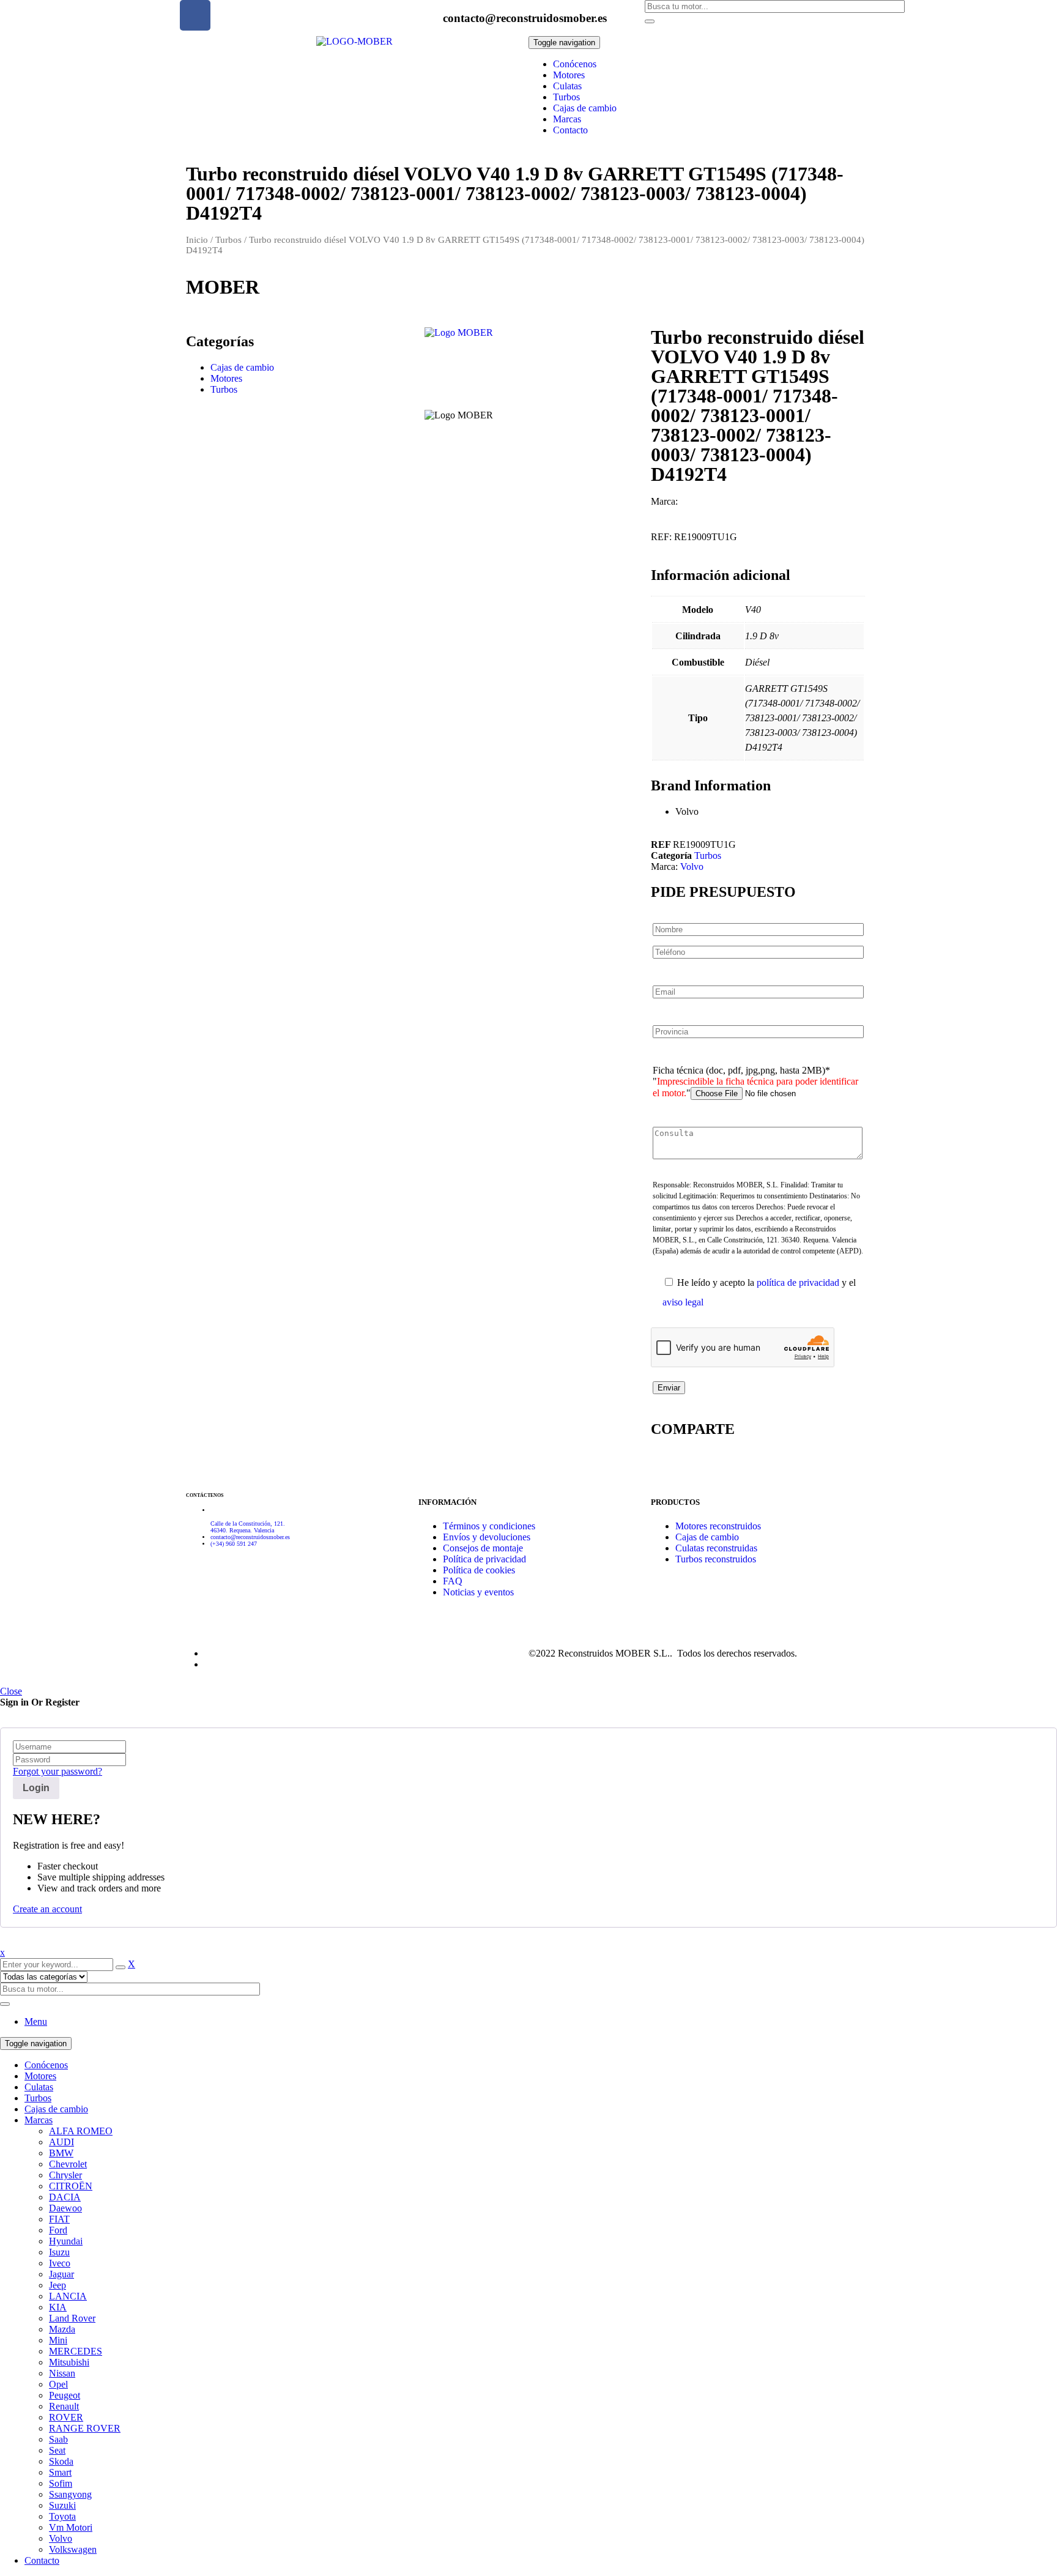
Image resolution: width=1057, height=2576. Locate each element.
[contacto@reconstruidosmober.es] (428, 15)
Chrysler (65, 2175)
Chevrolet (68, 2164)
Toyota (62, 2516)
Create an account (47, 1909)
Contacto (42, 2560)
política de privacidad (798, 1282)
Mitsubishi (69, 2362)
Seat (57, 2450)
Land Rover (72, 2318)
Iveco (60, 2263)
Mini (58, 2340)
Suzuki (62, 2505)
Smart (60, 2472)
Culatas (39, 2087)
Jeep (57, 2285)
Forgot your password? (57, 1771)
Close (11, 1691)
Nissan (62, 2373)
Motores (226, 378)
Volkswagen (73, 2549)
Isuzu (59, 2252)
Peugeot (65, 2395)
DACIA (65, 2197)
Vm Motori (71, 2527)
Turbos (228, 240)
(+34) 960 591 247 (234, 1544)
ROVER (66, 2417)
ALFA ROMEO (81, 2131)
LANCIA (68, 2296)
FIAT (59, 2219)
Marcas (39, 2120)
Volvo (692, 867)
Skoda (61, 2461)
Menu (36, 2021)
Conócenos (46, 2065)
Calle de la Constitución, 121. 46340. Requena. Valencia (248, 1527)
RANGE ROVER (85, 2428)
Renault (64, 2406)
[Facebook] (195, 15)
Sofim (61, 2483)
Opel (58, 2384)
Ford (58, 2230)
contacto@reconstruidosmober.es (525, 18)
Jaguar (61, 2274)
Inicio (197, 240)
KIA (58, 2307)
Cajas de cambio (242, 367)
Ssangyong (70, 2494)
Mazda (62, 2329)
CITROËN (71, 2186)
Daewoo (65, 2208)
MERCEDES (76, 2351)
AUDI (61, 2142)
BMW (61, 2153)
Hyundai (66, 2241)
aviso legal (683, 1302)
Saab (58, 2439)
